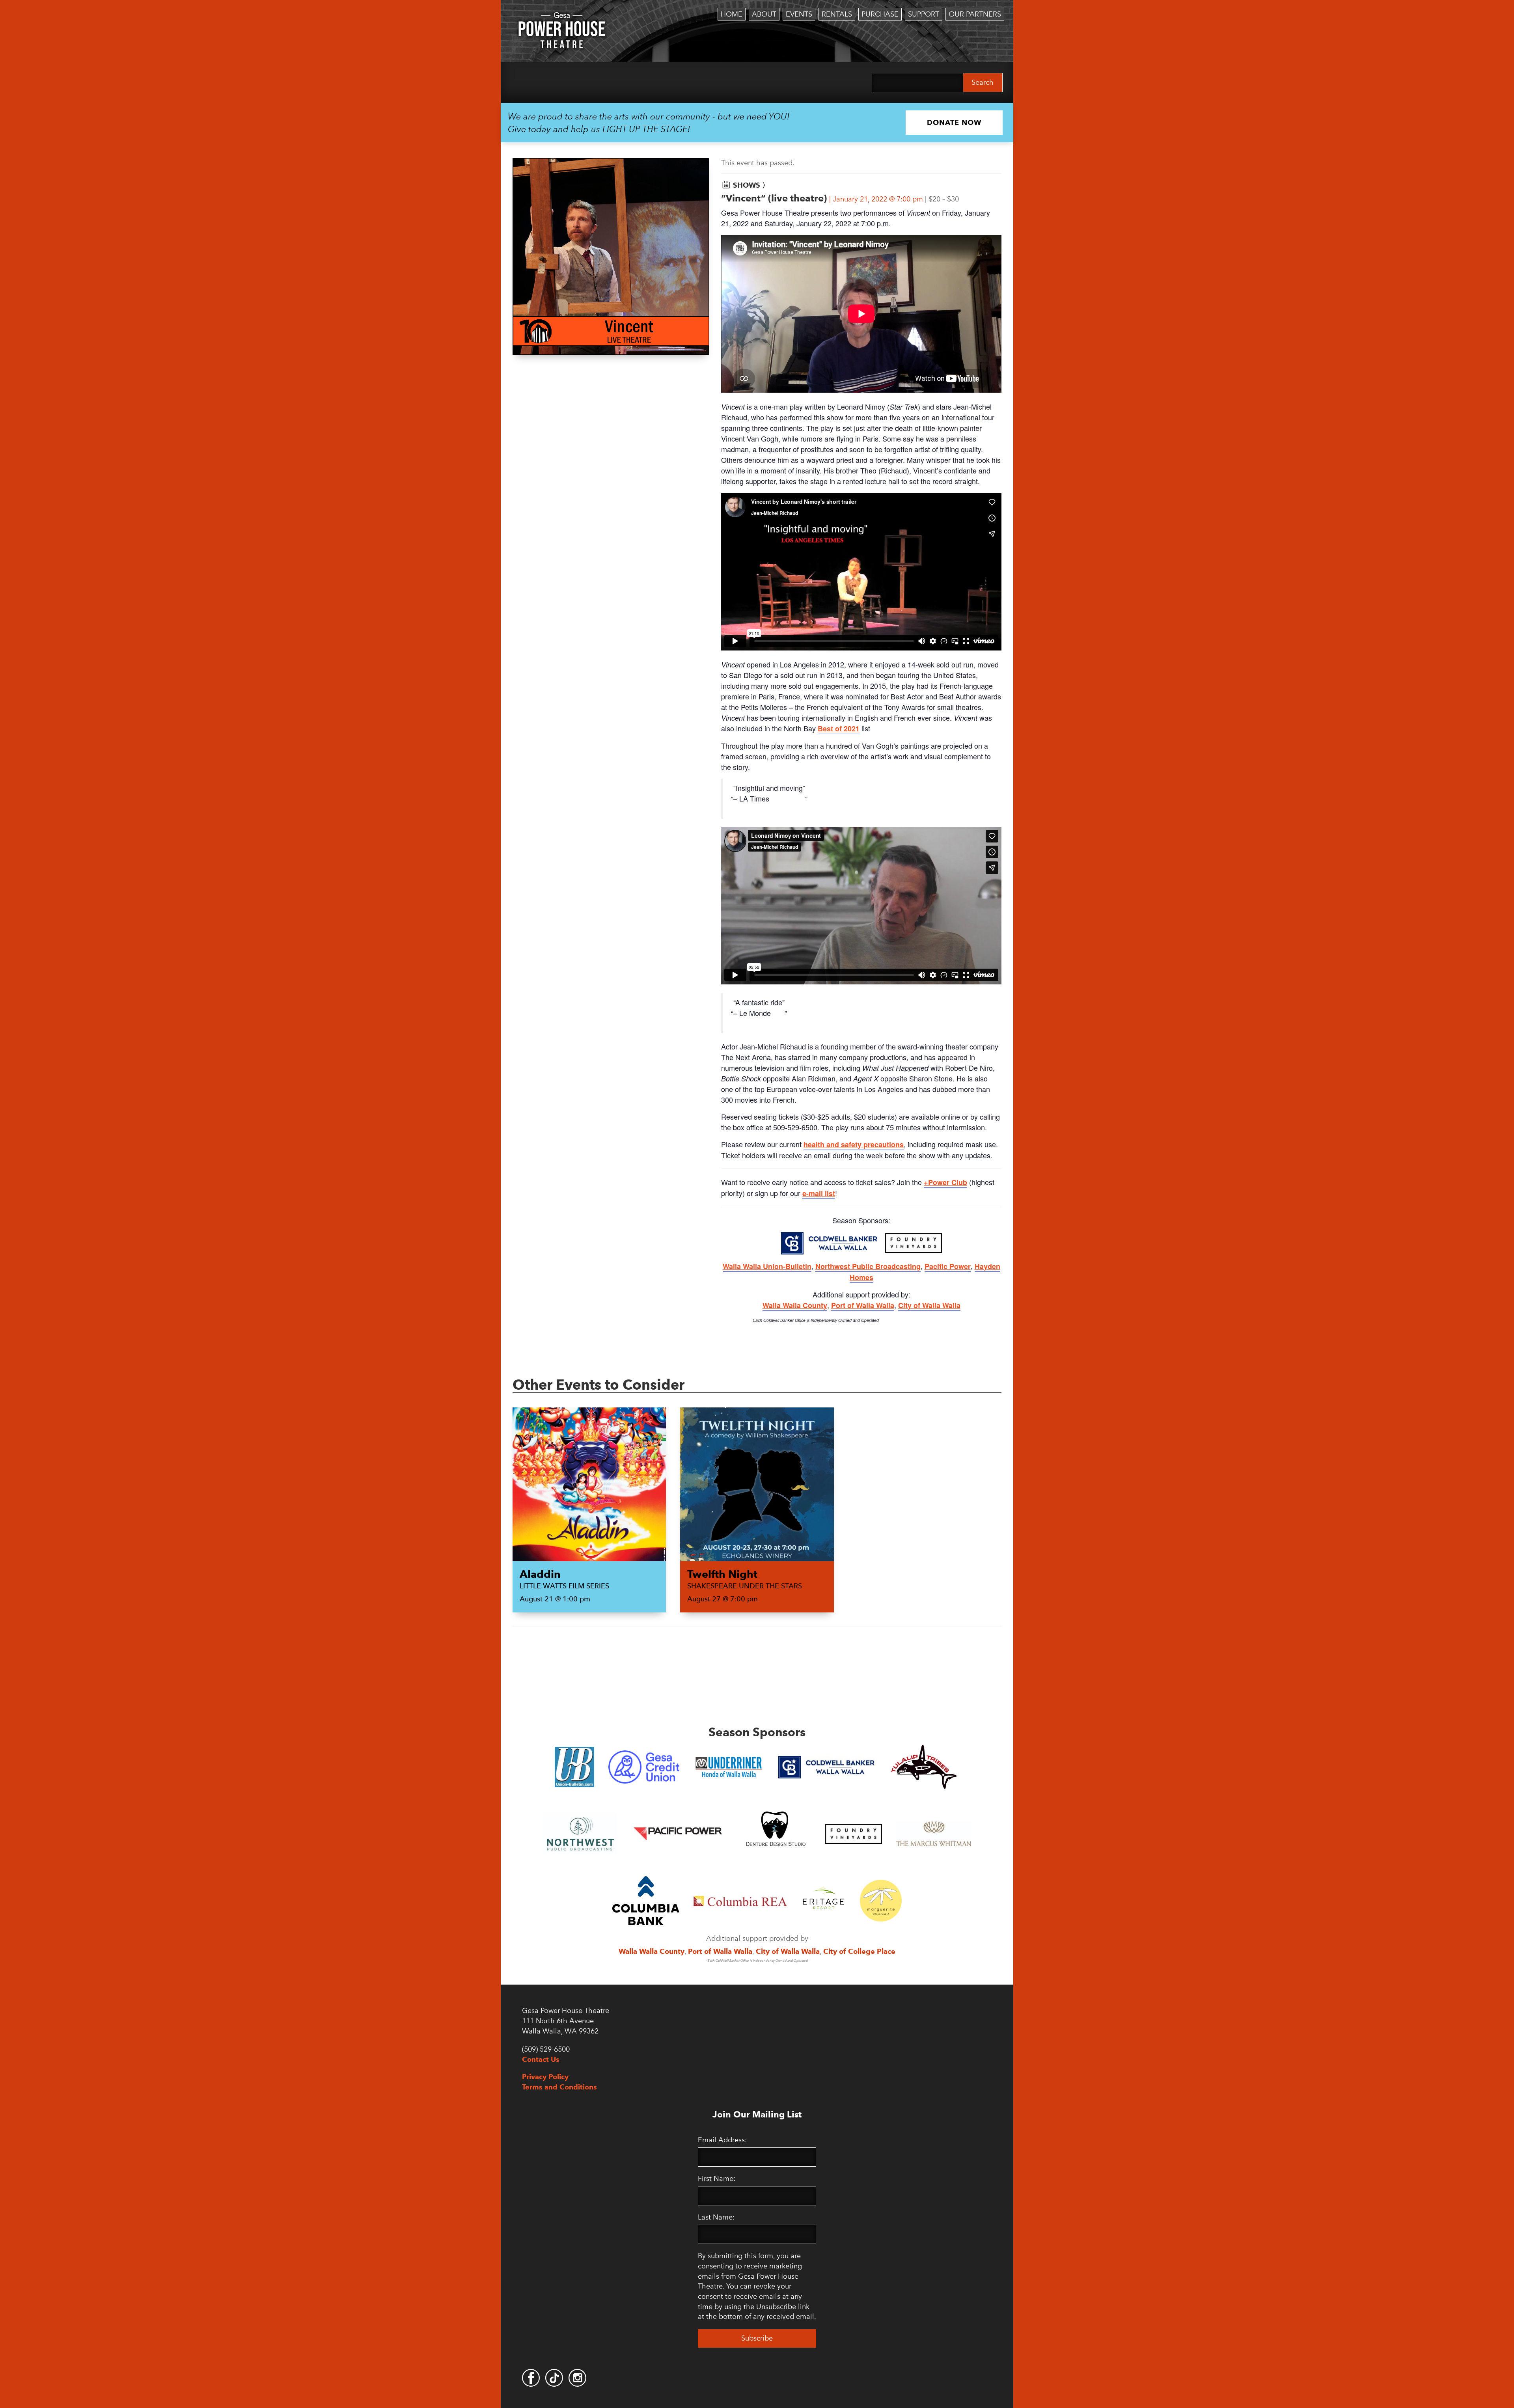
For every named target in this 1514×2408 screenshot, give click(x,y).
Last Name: (716, 2217)
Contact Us (541, 2059)
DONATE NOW (954, 122)
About (764, 14)
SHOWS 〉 (751, 185)
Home (732, 14)
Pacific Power (948, 1266)
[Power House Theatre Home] (562, 18)
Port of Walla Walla (863, 1305)
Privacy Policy (545, 2077)
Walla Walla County (795, 1305)
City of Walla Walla (929, 1305)
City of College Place (859, 1951)
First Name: (717, 2179)
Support (924, 14)
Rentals (837, 14)
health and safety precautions (854, 1144)
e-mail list (819, 1193)
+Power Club (945, 1182)
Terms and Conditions (559, 2087)
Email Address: (722, 2140)
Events (799, 14)
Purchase (880, 14)
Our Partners (975, 14)
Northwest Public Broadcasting (868, 1266)
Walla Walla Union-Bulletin (767, 1266)
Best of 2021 (839, 729)
